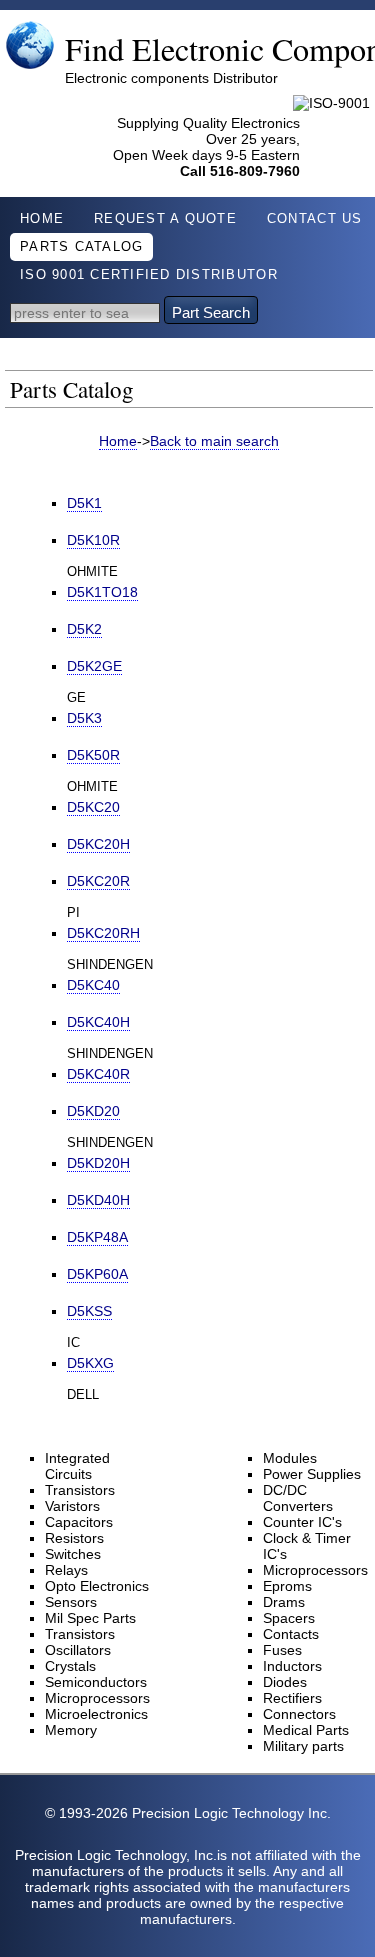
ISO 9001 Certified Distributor (149, 275)
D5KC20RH (103, 933)
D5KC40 (93, 985)
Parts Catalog (81, 247)
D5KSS (89, 1311)
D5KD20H (98, 1163)
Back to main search (214, 441)
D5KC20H (98, 844)
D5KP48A (97, 1237)
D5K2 (84, 629)
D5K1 (84, 503)
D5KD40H (98, 1200)
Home (42, 219)
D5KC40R (98, 1074)
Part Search (211, 312)
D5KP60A (97, 1274)
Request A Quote (165, 219)
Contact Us (315, 219)
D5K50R (93, 755)
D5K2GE (94, 666)
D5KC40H (98, 1022)
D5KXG (90, 1363)
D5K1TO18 (102, 592)
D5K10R (93, 540)
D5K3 (84, 718)
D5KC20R (98, 881)
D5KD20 (93, 1111)
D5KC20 (93, 807)
